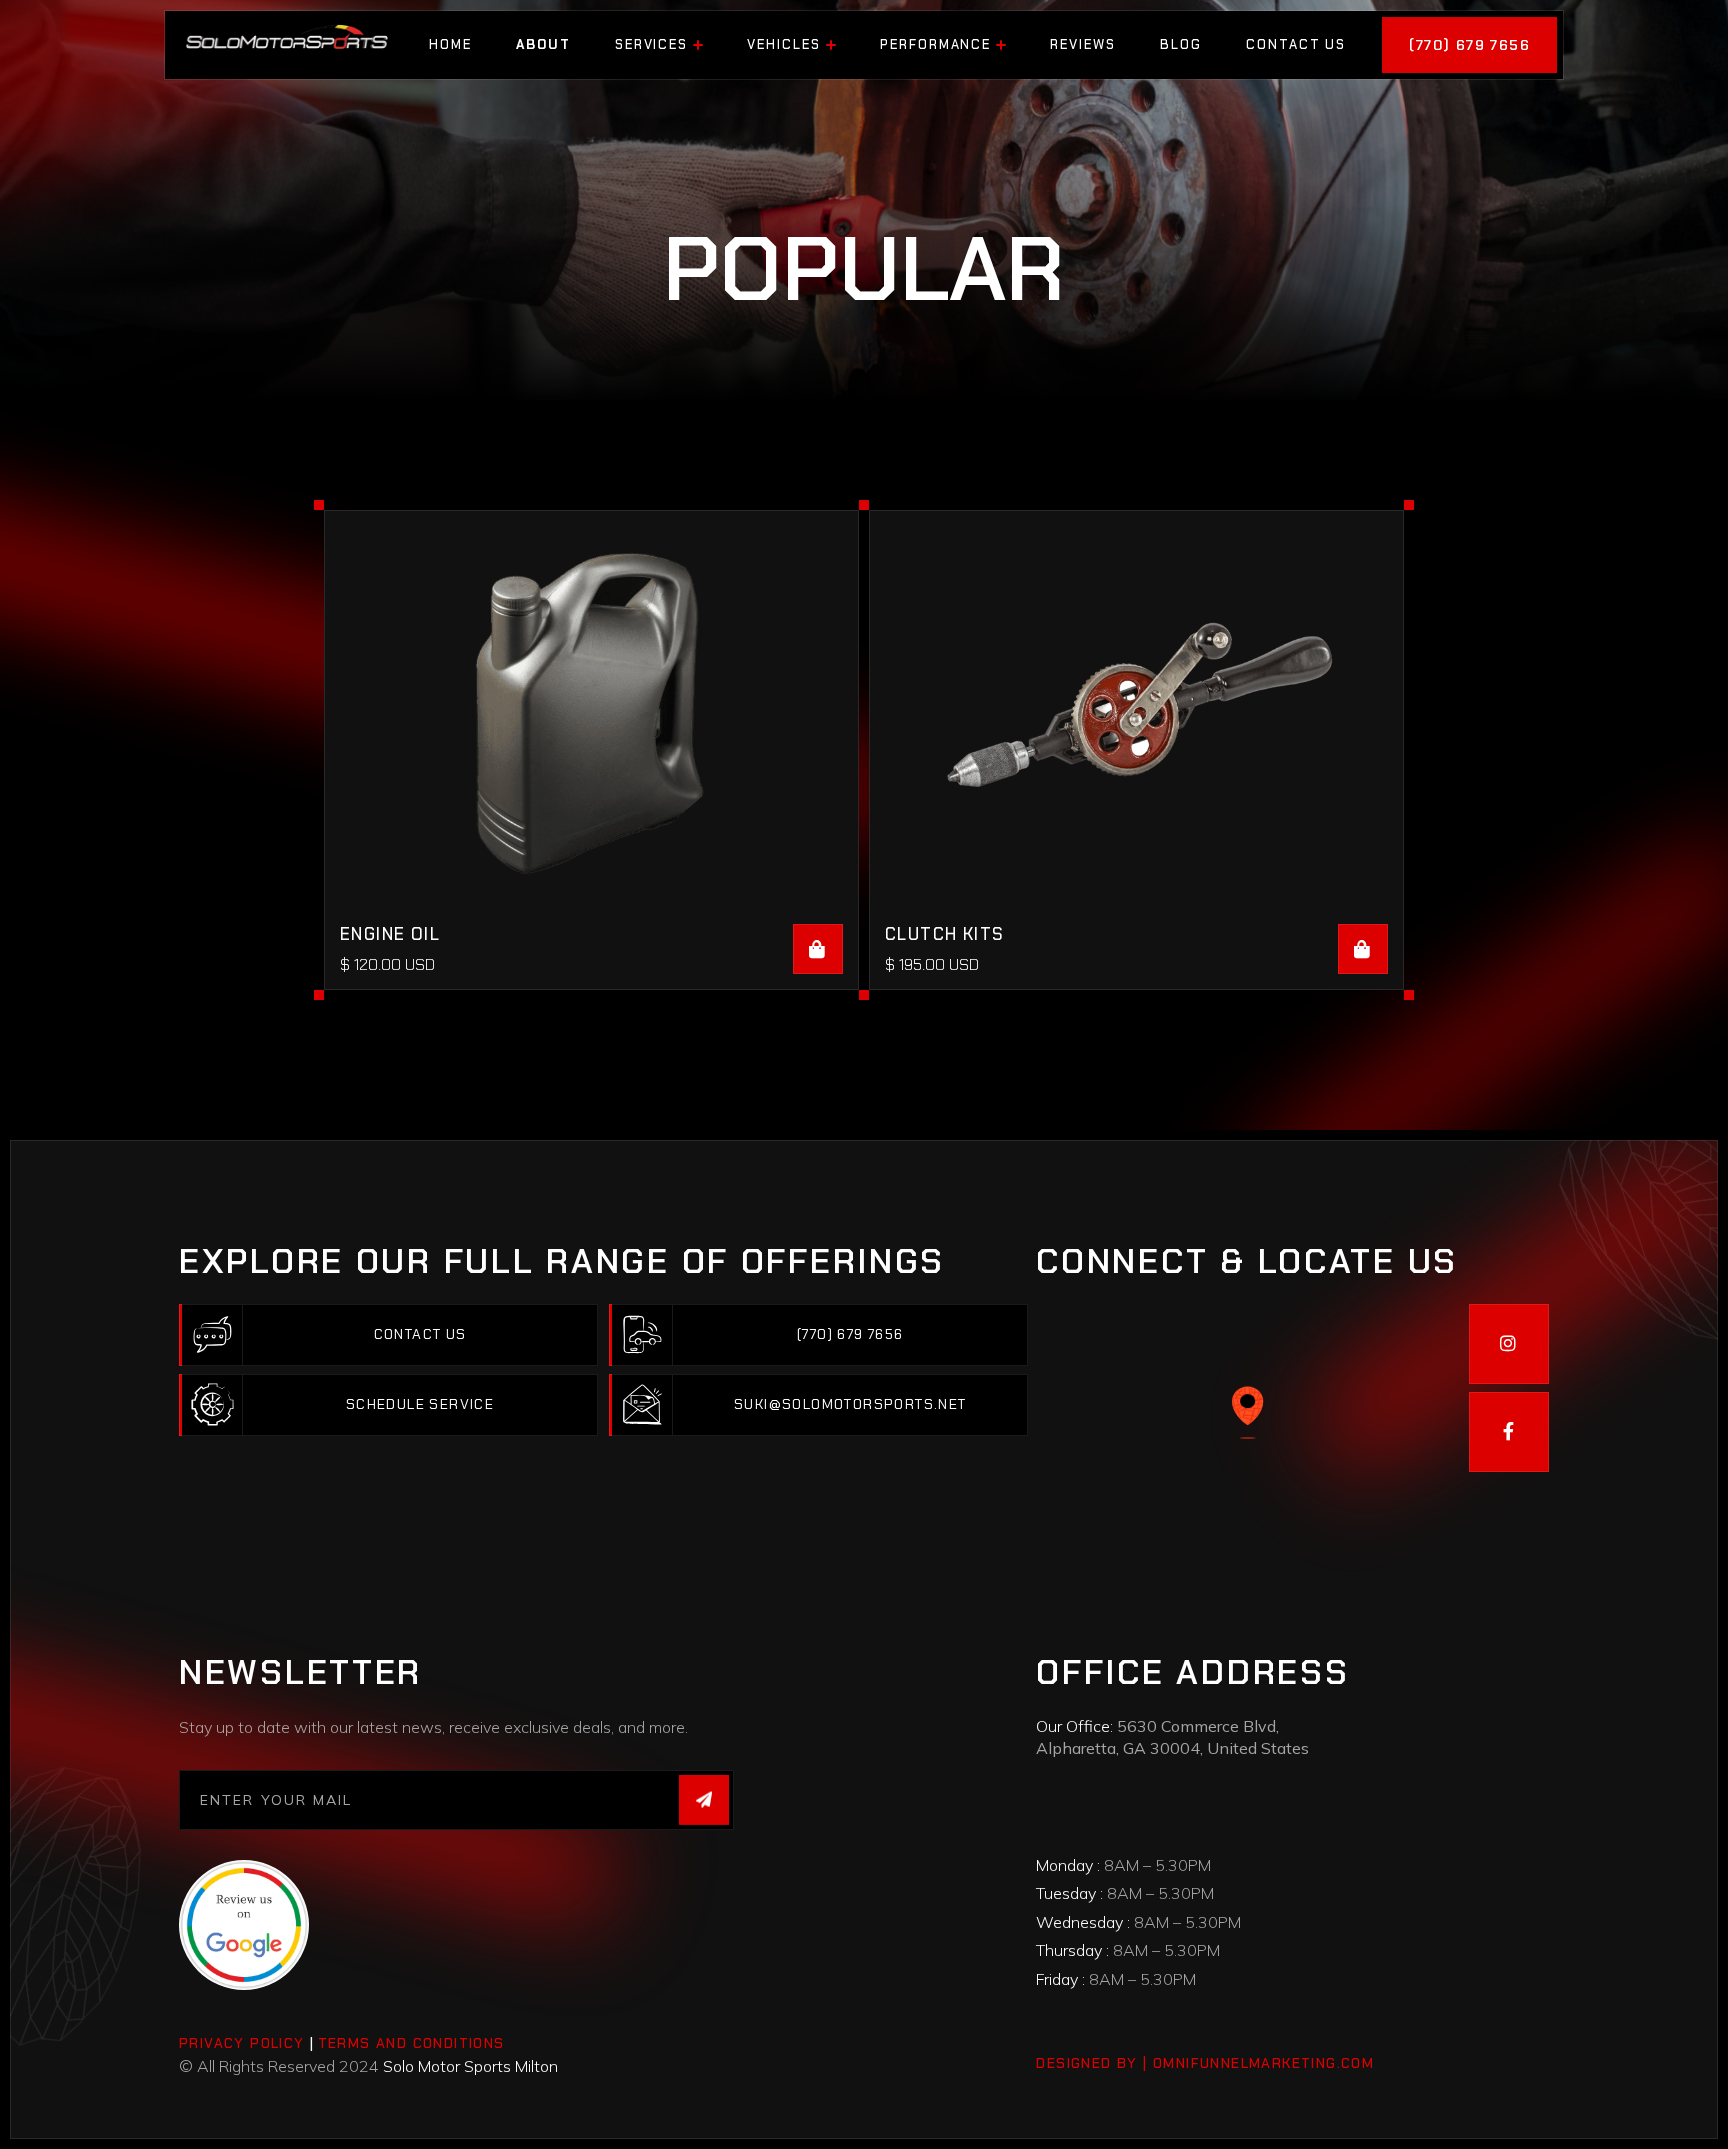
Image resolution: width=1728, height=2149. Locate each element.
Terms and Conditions (411, 2043)
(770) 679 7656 (1469, 45)
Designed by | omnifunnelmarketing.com (1205, 2063)
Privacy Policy (242, 2043)
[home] (286, 44)
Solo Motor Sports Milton (470, 2066)
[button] (659, 45)
